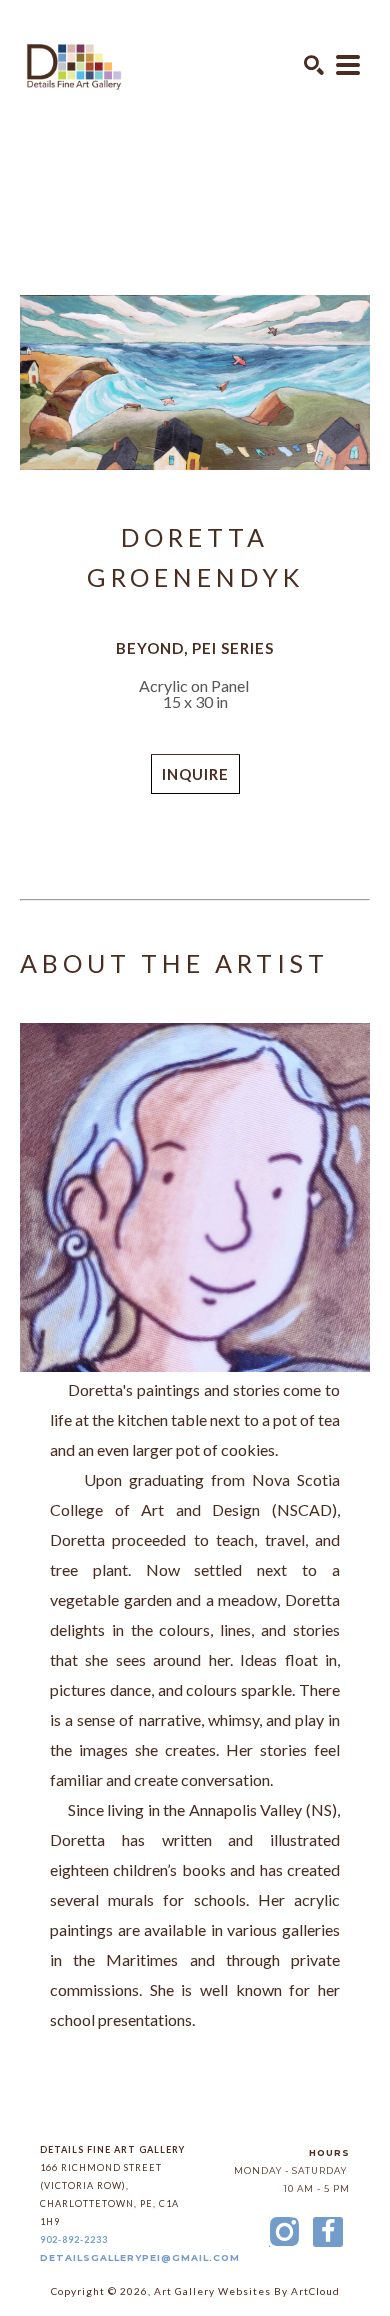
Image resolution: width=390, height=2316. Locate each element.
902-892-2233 (74, 2239)
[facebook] (328, 2232)
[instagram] (284, 2232)
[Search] (314, 65)
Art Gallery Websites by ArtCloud (247, 2291)
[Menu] (348, 65)
